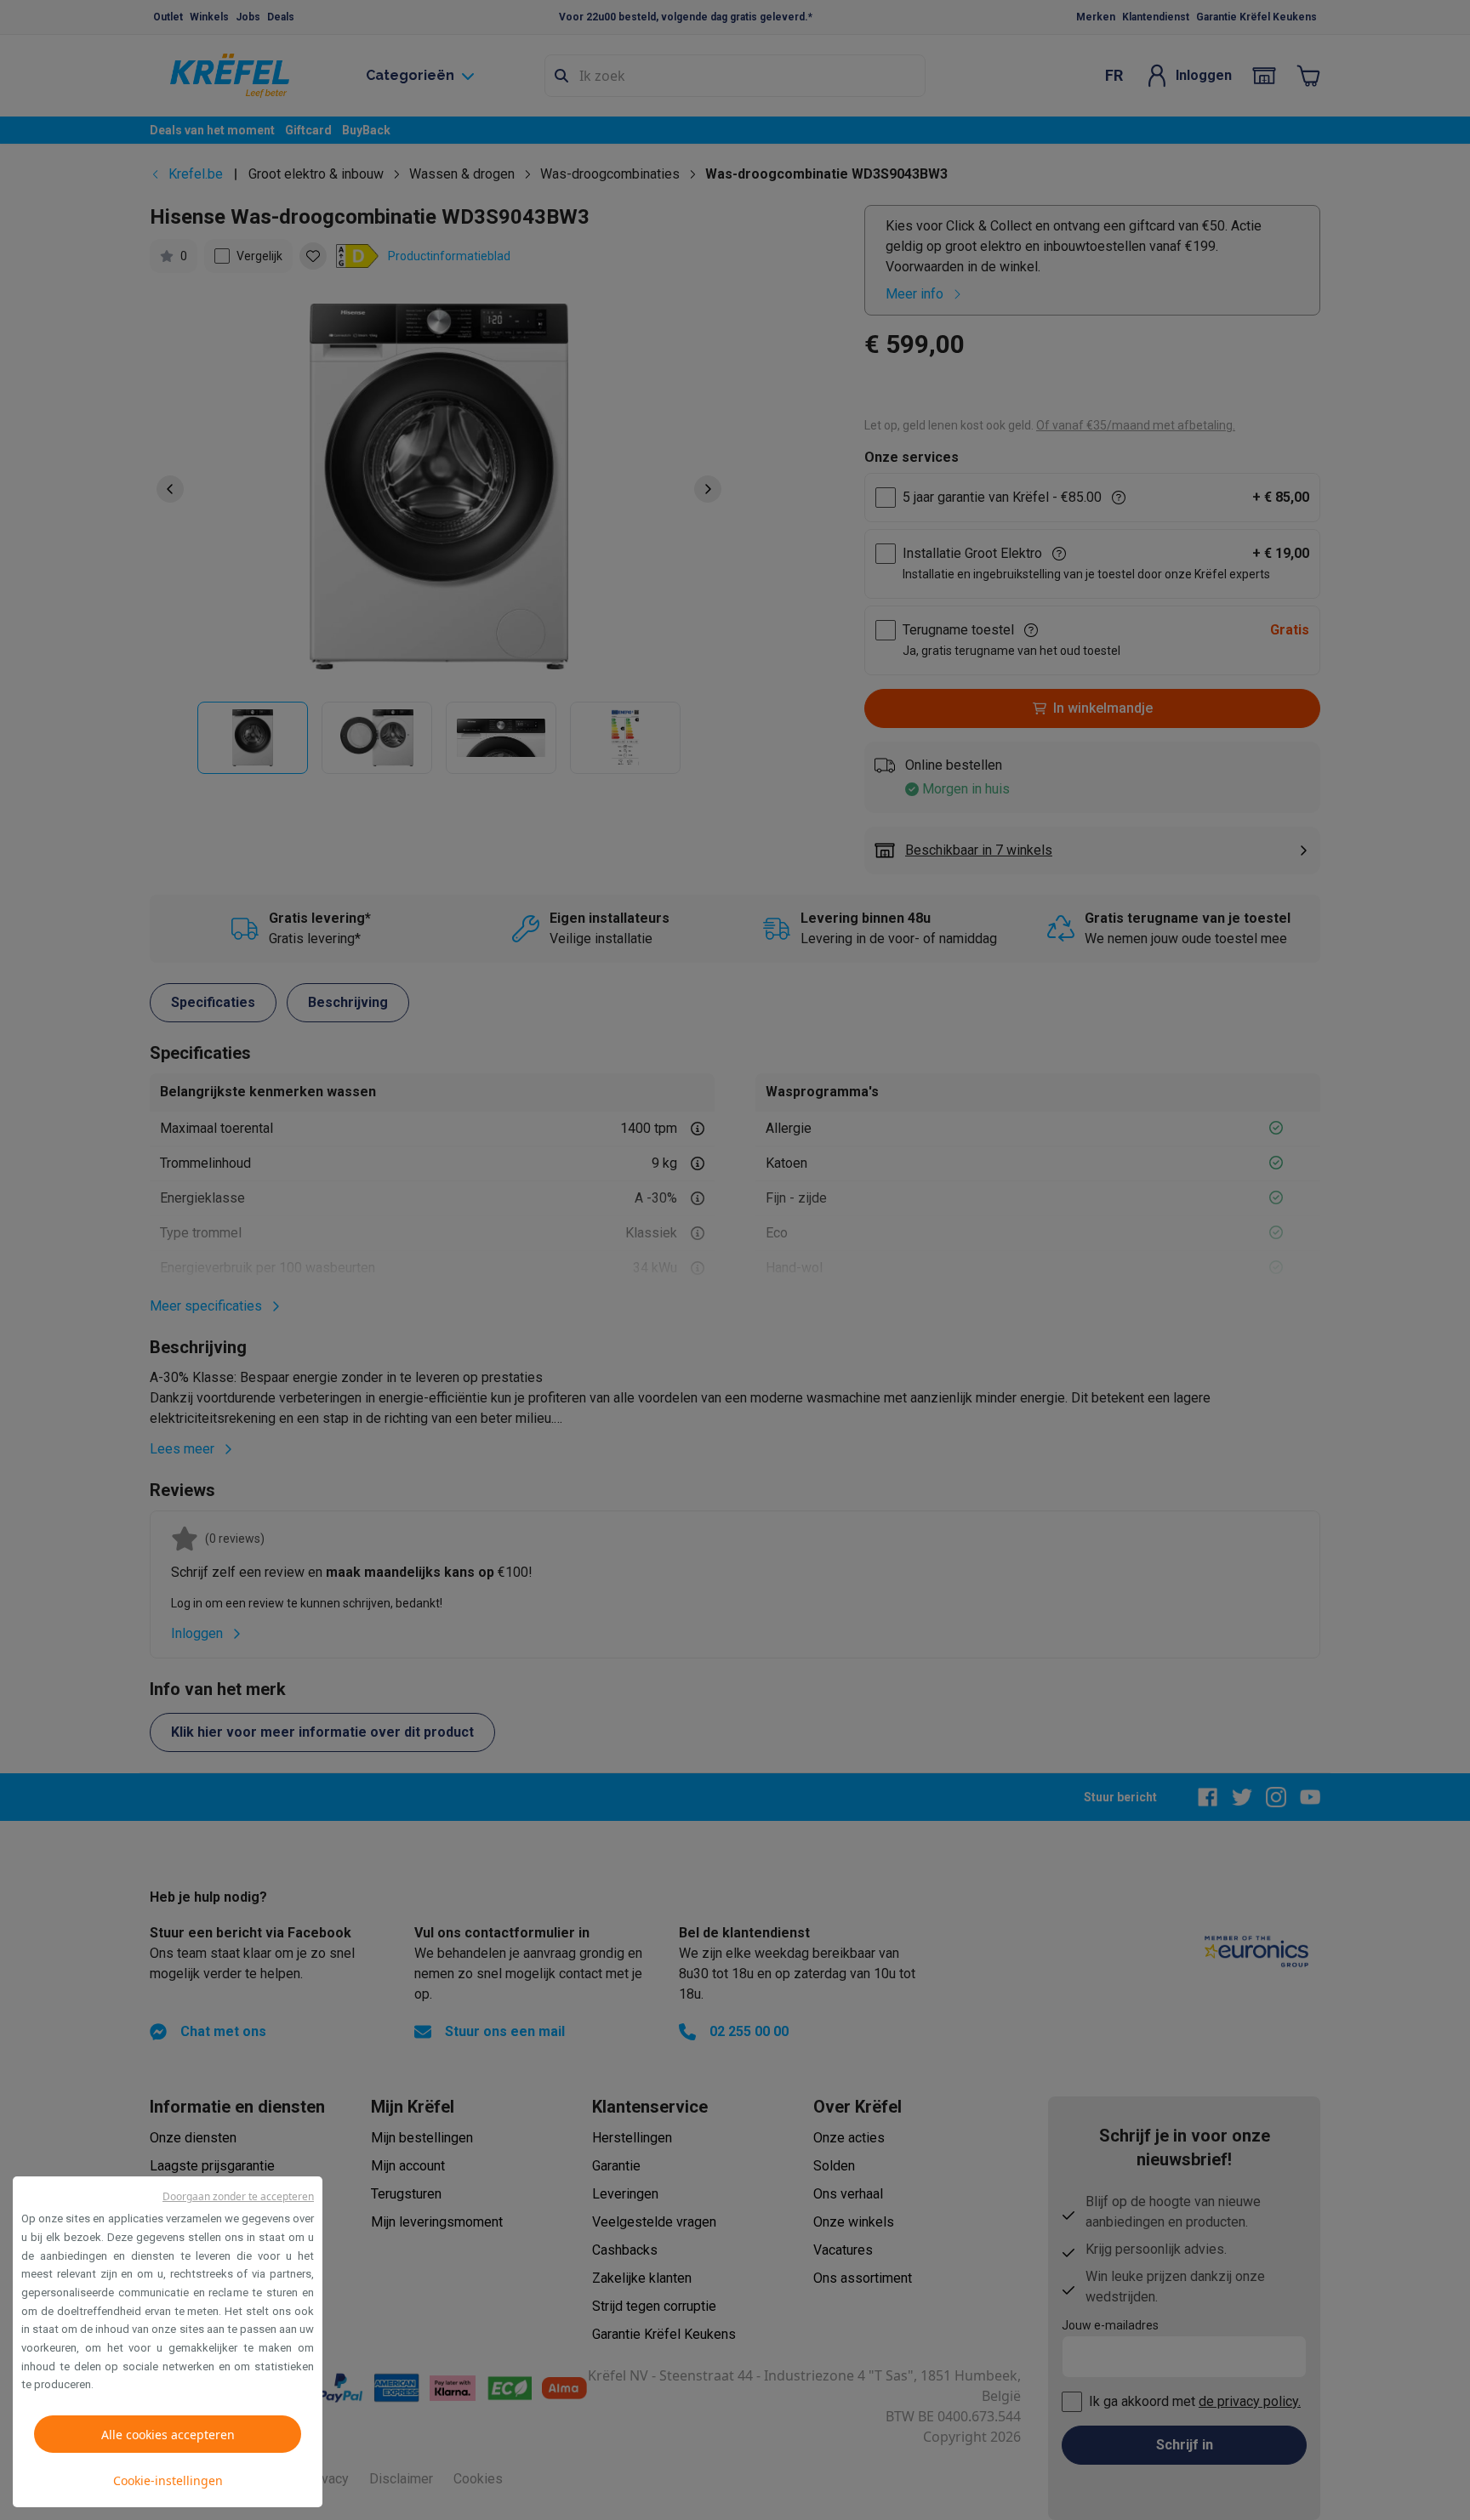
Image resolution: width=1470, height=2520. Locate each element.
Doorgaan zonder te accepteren (238, 2196)
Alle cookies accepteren (168, 2435)
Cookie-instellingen (168, 2480)
